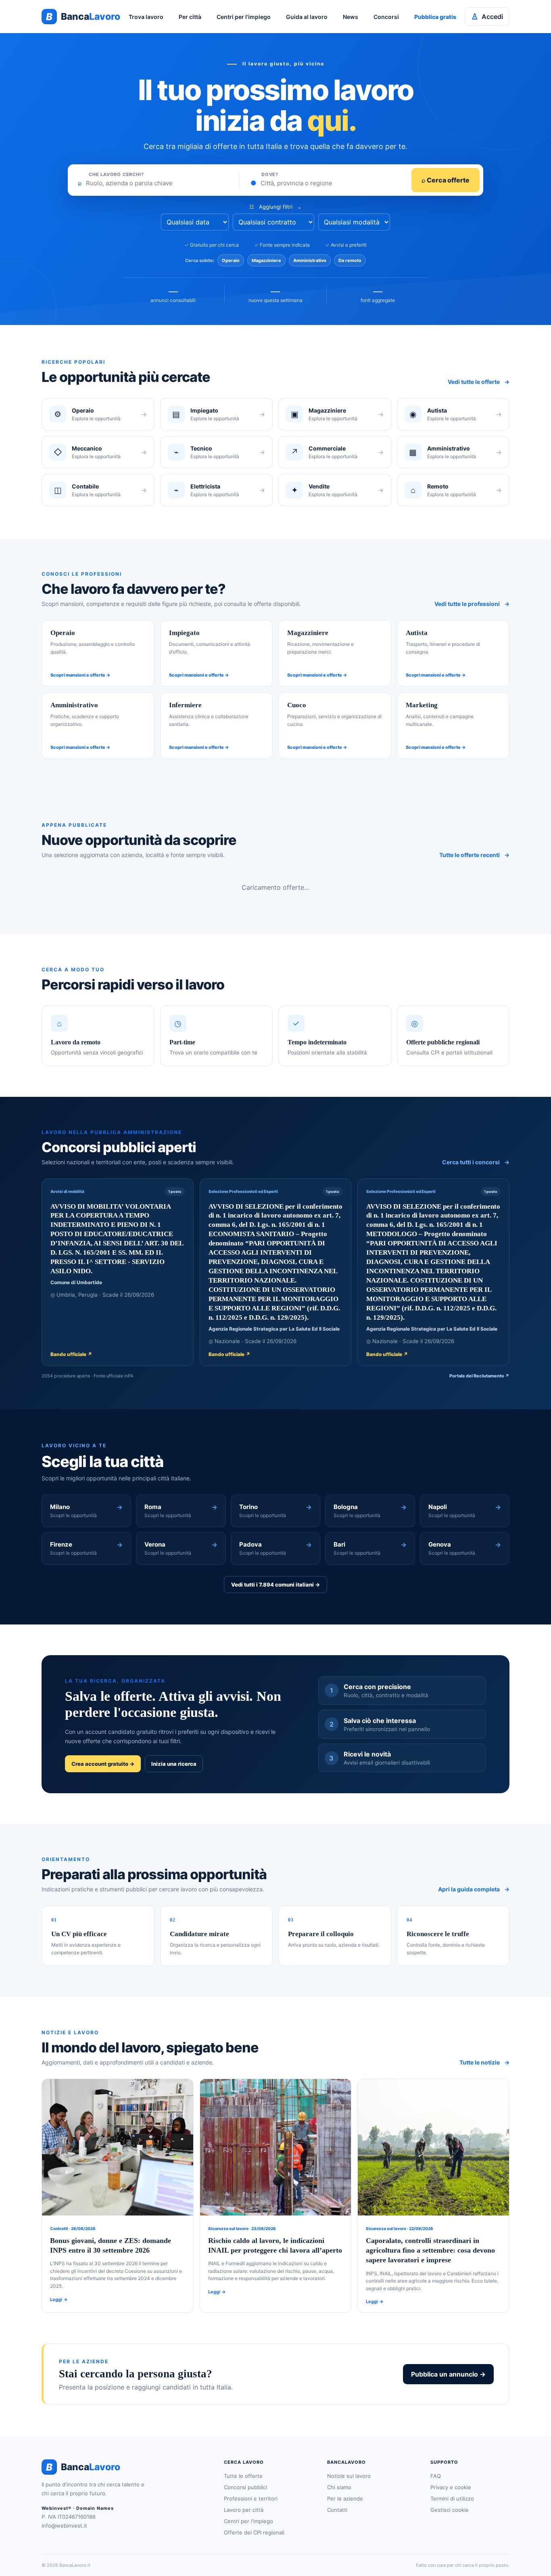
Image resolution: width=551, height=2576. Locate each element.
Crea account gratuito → (103, 1764)
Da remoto (350, 260)
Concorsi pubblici (245, 2487)
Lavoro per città (244, 2510)
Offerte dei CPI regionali (254, 2532)
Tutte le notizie (484, 2062)
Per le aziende (345, 2498)
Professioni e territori (251, 2498)
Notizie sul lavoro (349, 2476)
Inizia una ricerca (174, 1764)
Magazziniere (266, 260)
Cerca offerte (446, 180)
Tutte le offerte (243, 2476)
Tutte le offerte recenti (474, 855)
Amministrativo (310, 260)
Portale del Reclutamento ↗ (479, 1376)
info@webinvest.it (64, 2526)
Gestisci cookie (450, 2510)
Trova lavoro (146, 17)
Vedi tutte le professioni (472, 604)
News (351, 17)
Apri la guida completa (474, 1889)
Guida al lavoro (307, 17)
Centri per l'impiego (244, 17)
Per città (190, 17)
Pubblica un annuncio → (448, 2374)
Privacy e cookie (451, 2487)
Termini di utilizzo (452, 2498)
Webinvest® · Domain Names (78, 2508)
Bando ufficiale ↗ (71, 1354)
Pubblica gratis (435, 17)
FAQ (436, 2476)
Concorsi (386, 17)
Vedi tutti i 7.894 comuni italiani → (275, 1585)
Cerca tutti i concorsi (476, 1162)
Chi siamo (339, 2487)
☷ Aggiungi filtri (275, 207)
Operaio (231, 260)
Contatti (337, 2510)
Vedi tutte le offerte (479, 382)
